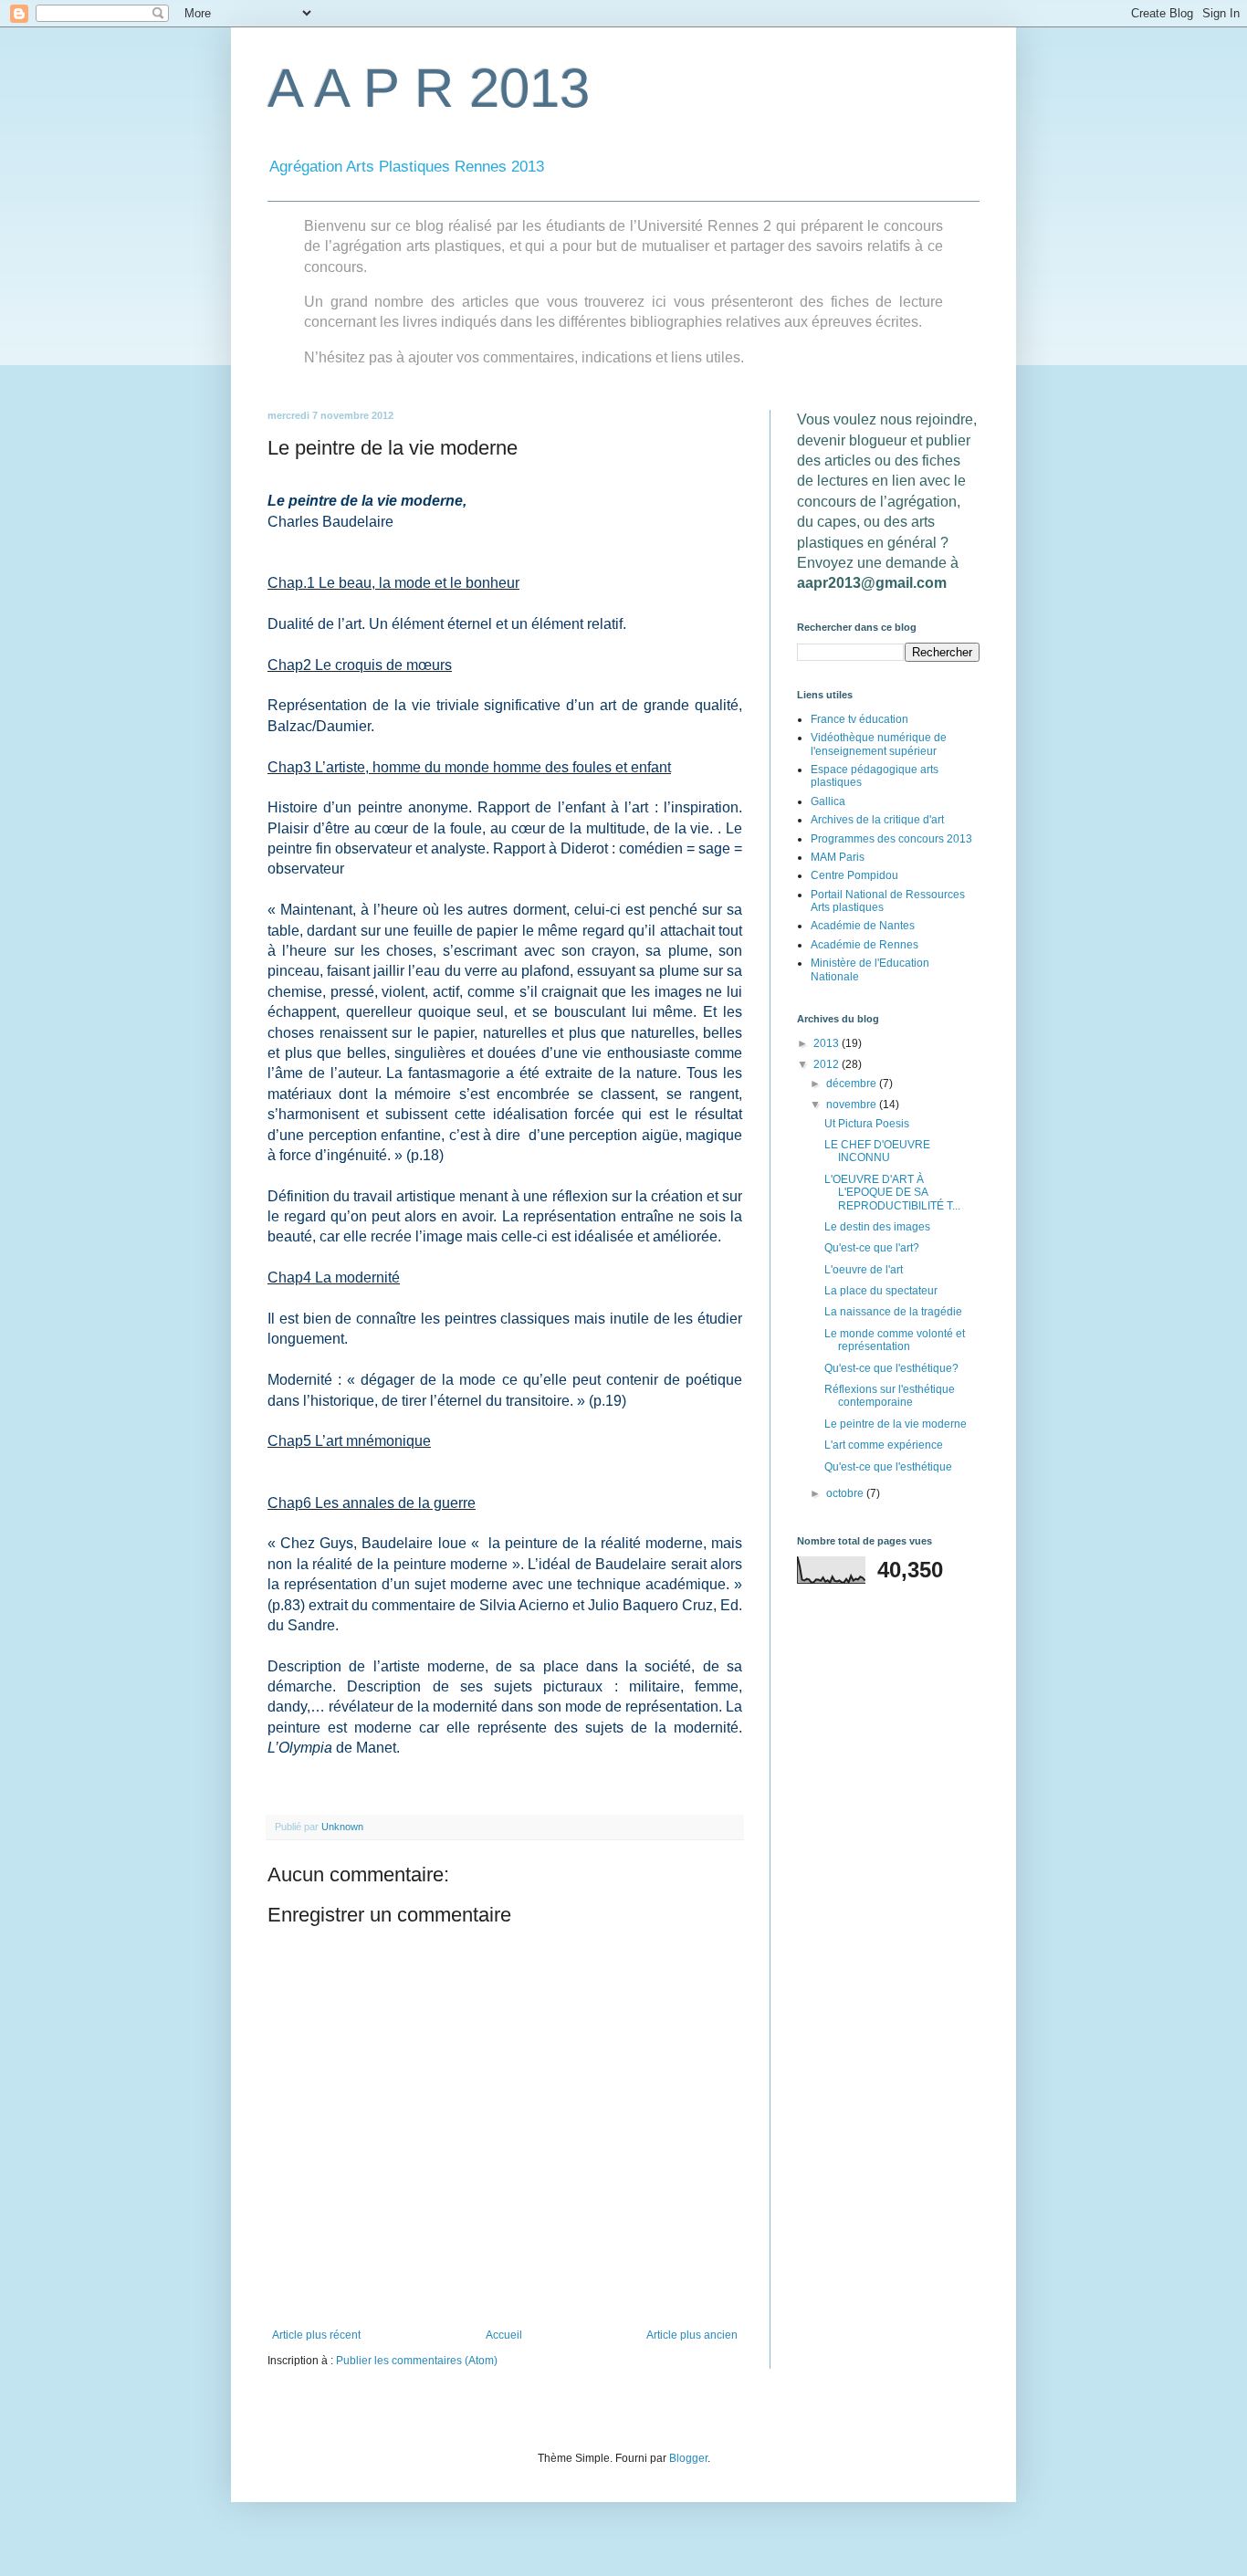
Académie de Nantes (863, 926)
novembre (853, 1105)
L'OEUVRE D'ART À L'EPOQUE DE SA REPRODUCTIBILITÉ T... (892, 1193)
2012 (828, 1064)
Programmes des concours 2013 (891, 839)
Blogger (688, 2458)
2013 (828, 1043)
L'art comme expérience (884, 1445)
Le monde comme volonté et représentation (895, 1340)
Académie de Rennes (865, 945)
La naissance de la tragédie (893, 1312)
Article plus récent (316, 2335)
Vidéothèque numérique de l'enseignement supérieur (879, 744)
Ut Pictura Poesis (867, 1124)
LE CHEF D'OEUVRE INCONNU (877, 1151)
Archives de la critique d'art (877, 820)
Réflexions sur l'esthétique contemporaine (890, 1396)
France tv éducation (859, 719)
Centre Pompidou (854, 875)
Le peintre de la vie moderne (896, 1424)
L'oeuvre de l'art (864, 1270)
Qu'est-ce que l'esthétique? (891, 1368)
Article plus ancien (692, 2335)
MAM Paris (838, 857)
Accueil (504, 2335)
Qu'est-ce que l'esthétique (888, 1467)
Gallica (828, 801)
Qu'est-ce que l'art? (872, 1248)
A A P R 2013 (429, 88)
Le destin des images (877, 1227)
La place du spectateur (881, 1291)
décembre (853, 1084)
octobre (846, 1493)
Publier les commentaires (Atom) (417, 2361)
